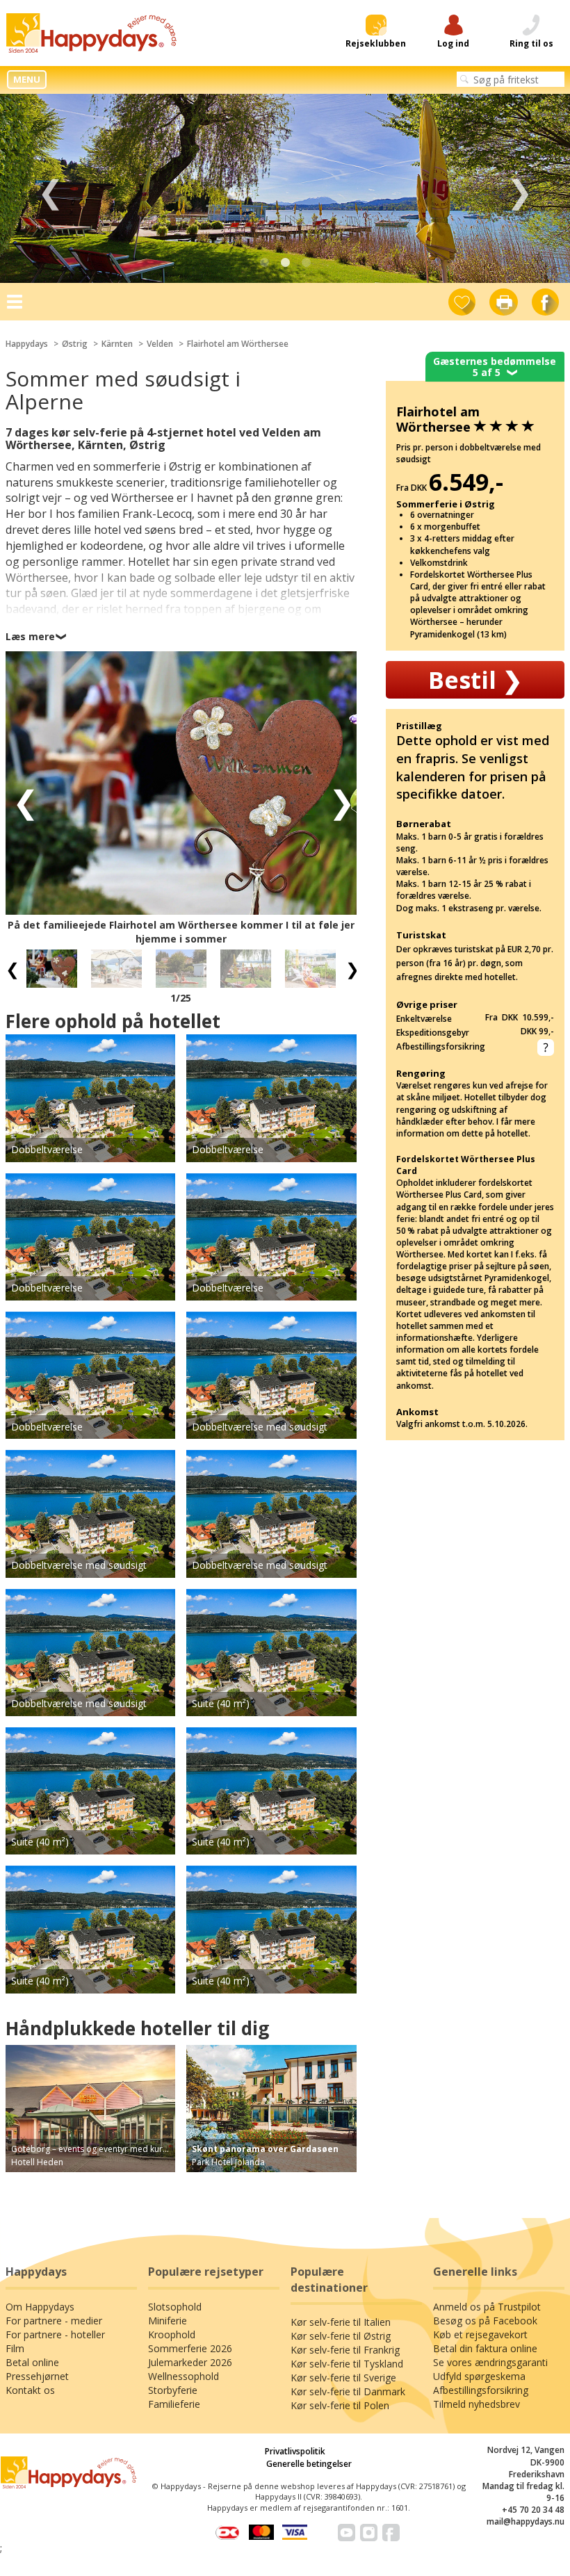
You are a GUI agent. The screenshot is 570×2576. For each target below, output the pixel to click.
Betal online (32, 2362)
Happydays (27, 344)
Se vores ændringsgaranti (490, 2362)
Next (520, 189)
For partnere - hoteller (55, 2334)
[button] (21, 800)
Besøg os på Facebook (485, 2321)
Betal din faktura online (485, 2348)
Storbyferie (173, 2390)
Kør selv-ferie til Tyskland (347, 2364)
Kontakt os (30, 2390)
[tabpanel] (285, 189)
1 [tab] (264, 263)
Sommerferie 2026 (190, 2348)
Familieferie (174, 2404)
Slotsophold (175, 2307)
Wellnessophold (184, 2376)
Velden (160, 344)
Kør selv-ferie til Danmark (348, 2391)
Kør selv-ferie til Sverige (343, 2378)
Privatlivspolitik (295, 2451)
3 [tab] (306, 263)
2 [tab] (285, 263)
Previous (50, 189)
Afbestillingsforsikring (481, 2390)
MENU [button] (27, 79)
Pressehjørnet (37, 2376)
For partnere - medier (54, 2321)
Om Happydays (40, 2307)
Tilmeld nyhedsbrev (477, 2404)
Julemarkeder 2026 (190, 2362)
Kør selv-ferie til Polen (340, 2405)
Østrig (75, 344)
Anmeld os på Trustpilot (487, 2307)
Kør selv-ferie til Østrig (341, 2336)
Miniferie (168, 2321)
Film (15, 2348)
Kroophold (172, 2334)
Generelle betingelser (309, 2464)
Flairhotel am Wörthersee (238, 344)
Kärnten (117, 344)
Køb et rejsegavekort (480, 2334)
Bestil (475, 680)
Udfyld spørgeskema (479, 2376)
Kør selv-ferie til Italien (341, 2322)
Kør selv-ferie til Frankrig (345, 2350)
